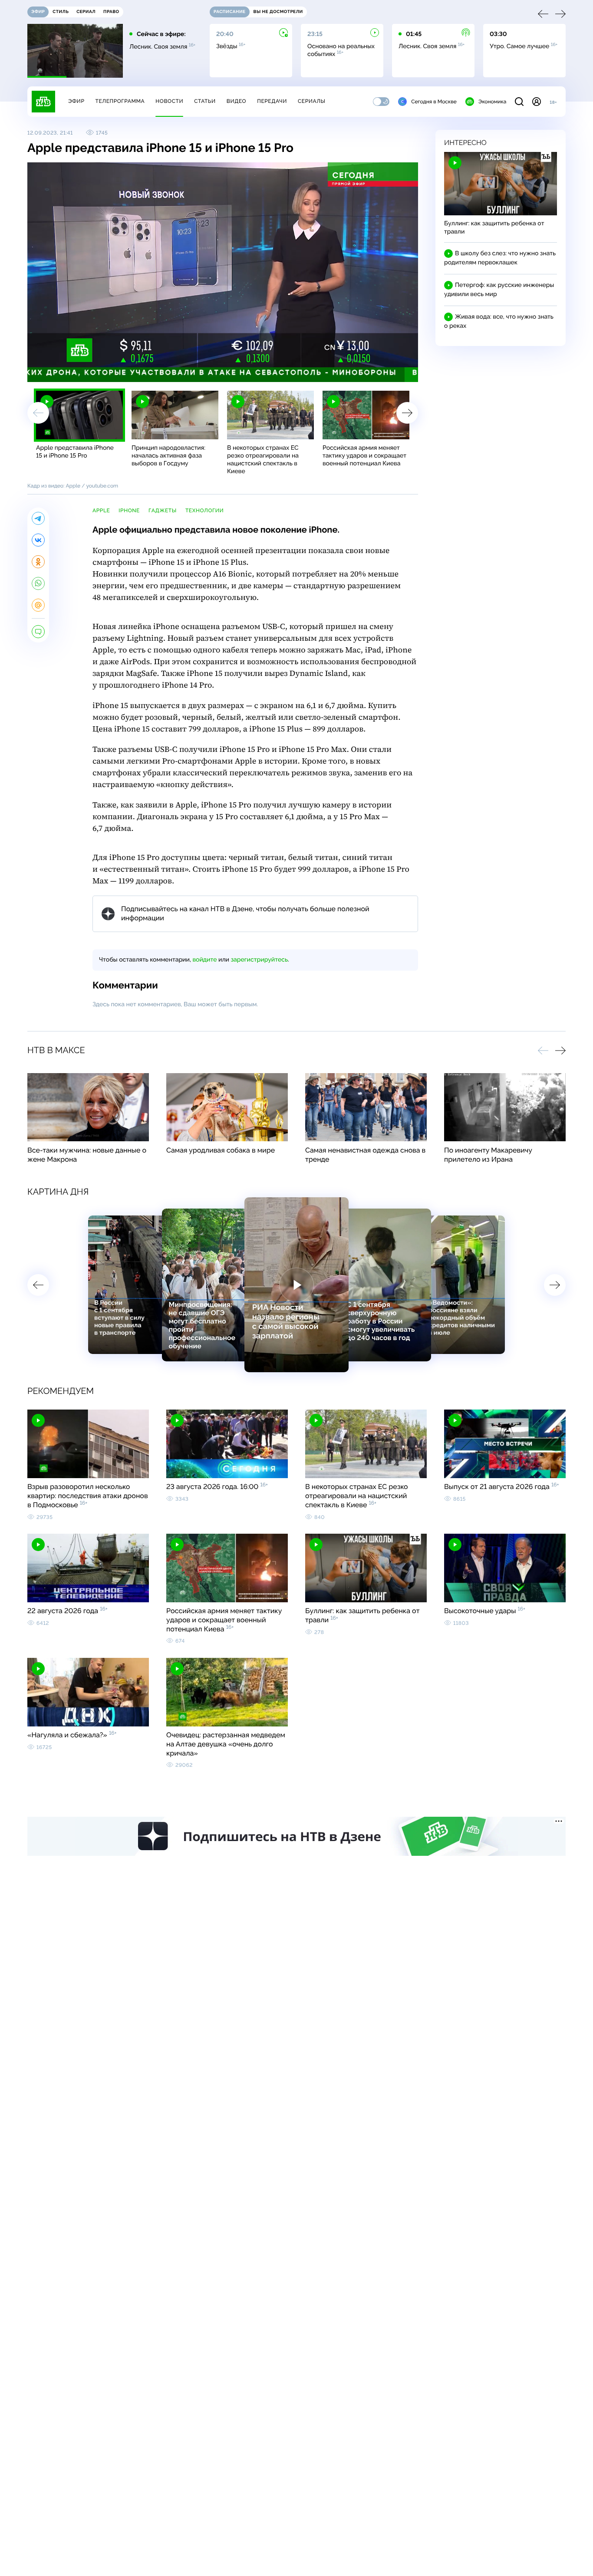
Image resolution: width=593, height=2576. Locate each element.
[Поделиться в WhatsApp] (38, 583)
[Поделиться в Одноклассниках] (38, 562)
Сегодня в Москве (434, 102)
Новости (169, 101)
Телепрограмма (120, 101)
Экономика (492, 102)
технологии (205, 511)
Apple (101, 511)
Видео (236, 101)
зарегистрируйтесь (259, 960)
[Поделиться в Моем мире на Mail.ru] (38, 605)
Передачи (272, 101)
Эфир (76, 101)
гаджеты (163, 511)
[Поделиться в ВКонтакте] (38, 540)
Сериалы (312, 101)
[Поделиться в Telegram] (38, 518)
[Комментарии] (38, 632)
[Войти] (537, 102)
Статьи (205, 101)
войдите (204, 960)
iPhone (129, 511)
